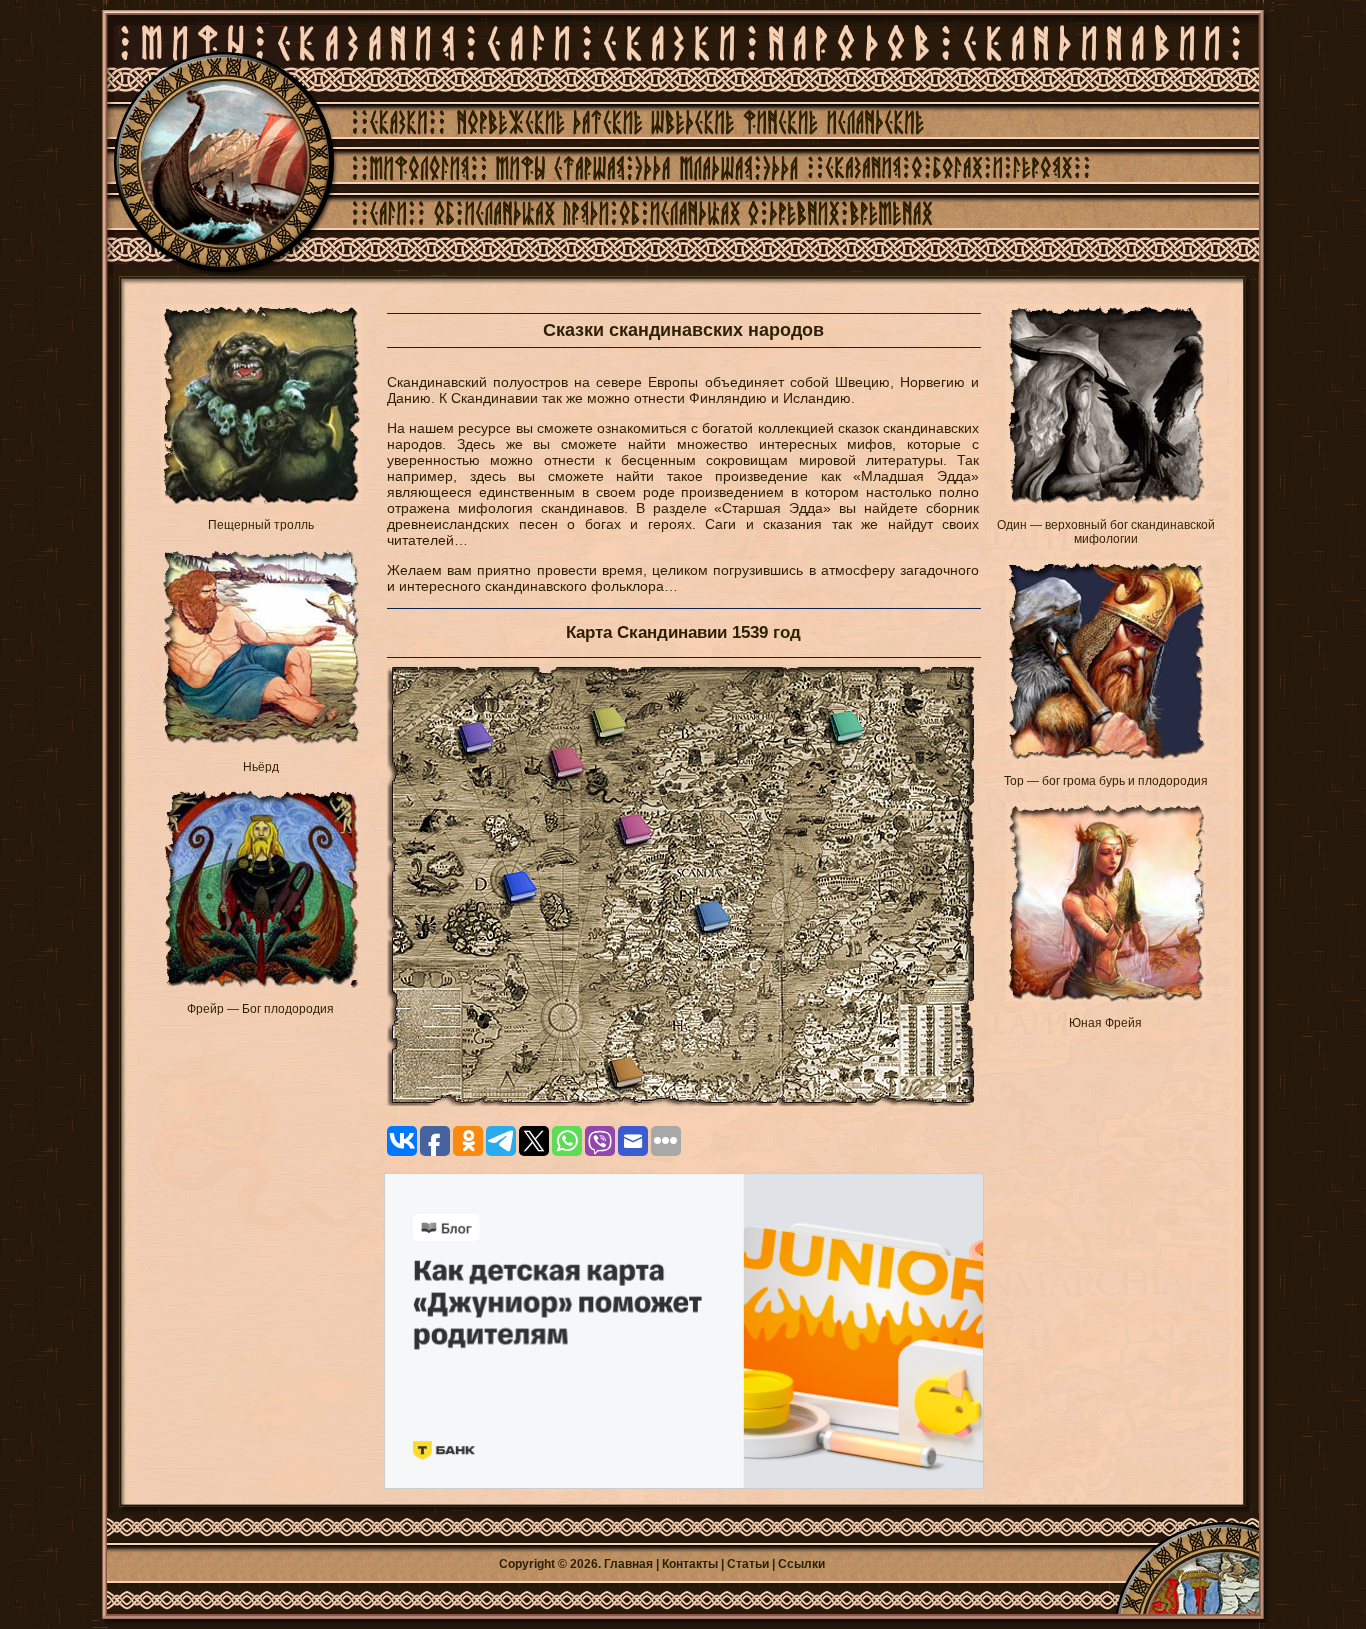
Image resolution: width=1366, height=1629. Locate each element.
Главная (628, 1564)
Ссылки (801, 1564)
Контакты (690, 1564)
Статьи (748, 1564)
